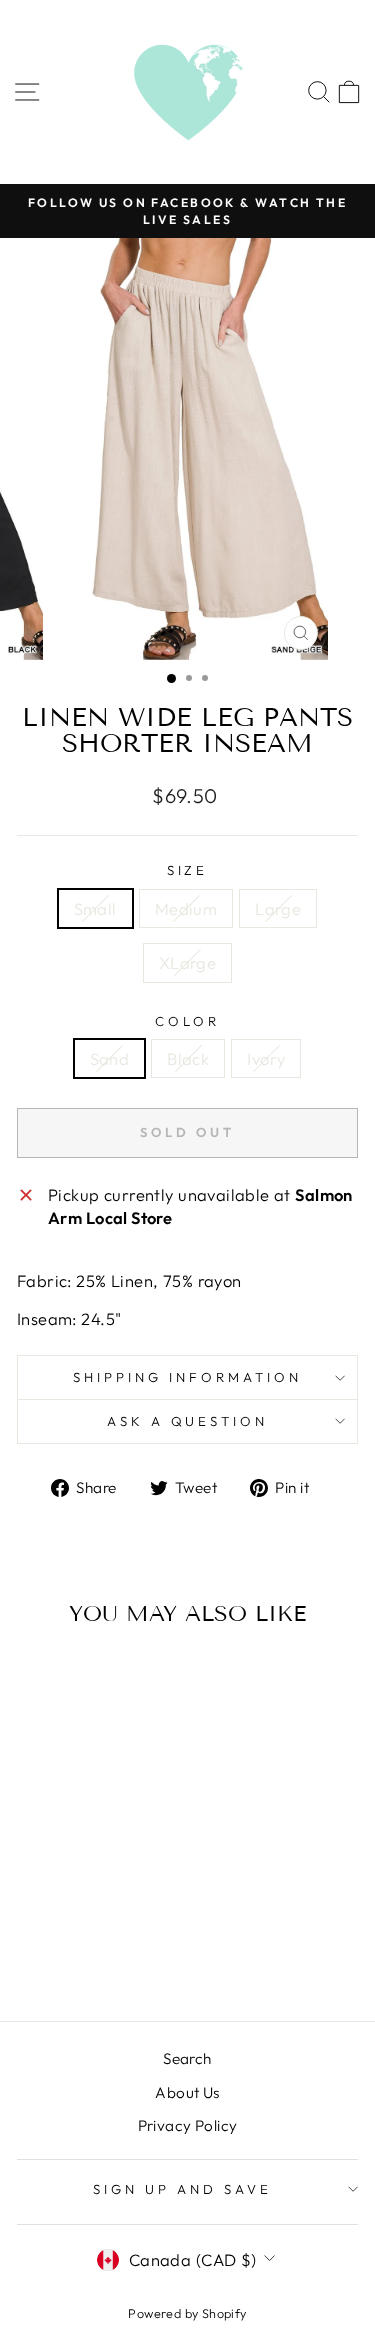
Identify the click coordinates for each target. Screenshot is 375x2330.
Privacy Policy (188, 2125)
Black (188, 1058)
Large (278, 908)
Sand (110, 1058)
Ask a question (188, 1421)
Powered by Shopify (187, 2313)
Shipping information (187, 1377)
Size (188, 870)
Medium (186, 908)
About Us (187, 2092)
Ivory (266, 1058)
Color (187, 1021)
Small (95, 908)
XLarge (187, 962)
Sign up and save (182, 2189)
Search (187, 2058)
